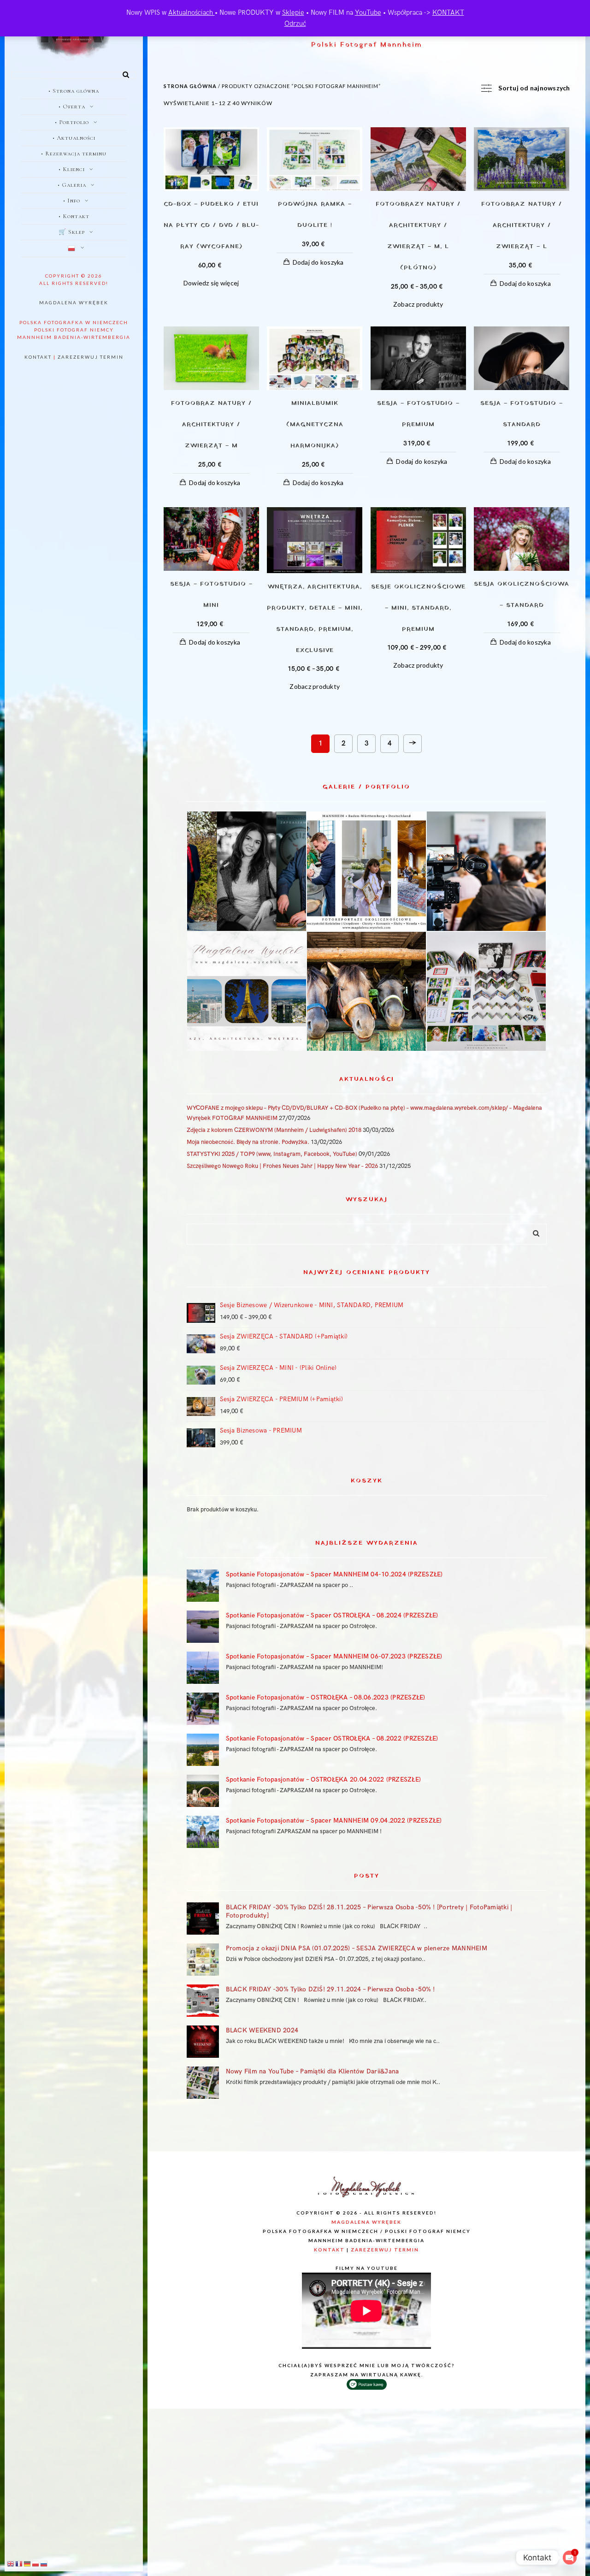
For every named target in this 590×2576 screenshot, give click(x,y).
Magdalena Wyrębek (74, 302)
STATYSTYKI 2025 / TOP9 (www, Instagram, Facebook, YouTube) (272, 1154)
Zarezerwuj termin (91, 357)
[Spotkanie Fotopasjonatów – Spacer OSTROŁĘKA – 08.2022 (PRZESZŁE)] (203, 1750)
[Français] (19, 2564)
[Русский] (44, 2564)
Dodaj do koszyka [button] (318, 262)
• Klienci (72, 169)
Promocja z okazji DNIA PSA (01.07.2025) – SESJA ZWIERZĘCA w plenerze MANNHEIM (357, 1948)
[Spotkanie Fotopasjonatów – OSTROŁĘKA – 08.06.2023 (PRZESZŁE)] (203, 1709)
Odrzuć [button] (295, 24)
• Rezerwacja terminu (74, 154)
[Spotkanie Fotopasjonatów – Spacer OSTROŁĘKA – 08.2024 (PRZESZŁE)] (203, 1627)
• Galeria (72, 185)
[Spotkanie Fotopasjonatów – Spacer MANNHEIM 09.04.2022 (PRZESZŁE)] (203, 1832)
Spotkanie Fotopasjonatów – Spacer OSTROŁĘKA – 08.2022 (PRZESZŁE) (332, 1738)
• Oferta (72, 107)
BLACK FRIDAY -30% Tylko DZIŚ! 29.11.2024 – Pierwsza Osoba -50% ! (330, 1989)
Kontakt (38, 357)
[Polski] (74, 249)
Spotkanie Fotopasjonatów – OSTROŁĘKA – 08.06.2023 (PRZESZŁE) (326, 1697)
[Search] (123, 73)
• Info (72, 201)
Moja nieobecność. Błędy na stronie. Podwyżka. (248, 1142)
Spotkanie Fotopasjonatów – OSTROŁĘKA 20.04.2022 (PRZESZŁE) (324, 1780)
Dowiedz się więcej (211, 283)
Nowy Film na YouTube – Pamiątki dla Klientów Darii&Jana (313, 2071)
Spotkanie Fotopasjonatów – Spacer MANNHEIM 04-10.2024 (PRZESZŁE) (334, 1574)
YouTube (368, 12)
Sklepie (293, 12)
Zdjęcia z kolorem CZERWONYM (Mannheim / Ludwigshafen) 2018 (274, 1130)
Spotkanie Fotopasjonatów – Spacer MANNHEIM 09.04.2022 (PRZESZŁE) (334, 1821)
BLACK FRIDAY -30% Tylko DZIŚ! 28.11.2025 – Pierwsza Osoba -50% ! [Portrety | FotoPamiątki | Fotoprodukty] (369, 1911)
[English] (11, 2564)
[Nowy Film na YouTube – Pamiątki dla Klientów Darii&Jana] (203, 2083)
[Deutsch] (28, 2564)
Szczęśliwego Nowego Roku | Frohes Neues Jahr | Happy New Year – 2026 (282, 1166)
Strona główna (190, 86)
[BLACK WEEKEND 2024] (203, 2042)
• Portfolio (72, 122)
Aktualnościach (192, 12)
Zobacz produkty (418, 304)
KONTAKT (448, 12)
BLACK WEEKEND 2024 (262, 2030)
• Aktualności (74, 138)
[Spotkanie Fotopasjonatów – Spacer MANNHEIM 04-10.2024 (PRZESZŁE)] (203, 1586)
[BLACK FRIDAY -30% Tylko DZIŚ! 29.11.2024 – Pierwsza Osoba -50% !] (203, 2001)
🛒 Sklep (72, 232)
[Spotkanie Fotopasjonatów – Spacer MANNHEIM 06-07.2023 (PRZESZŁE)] (203, 1668)
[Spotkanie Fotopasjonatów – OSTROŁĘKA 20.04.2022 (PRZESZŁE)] (203, 1791)
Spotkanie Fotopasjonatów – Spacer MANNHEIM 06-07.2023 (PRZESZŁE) (334, 1656)
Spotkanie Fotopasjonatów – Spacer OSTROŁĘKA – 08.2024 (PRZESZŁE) (332, 1615)
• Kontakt (74, 216)
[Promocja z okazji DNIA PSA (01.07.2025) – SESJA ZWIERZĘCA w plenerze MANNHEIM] (203, 1960)
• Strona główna (74, 91)
